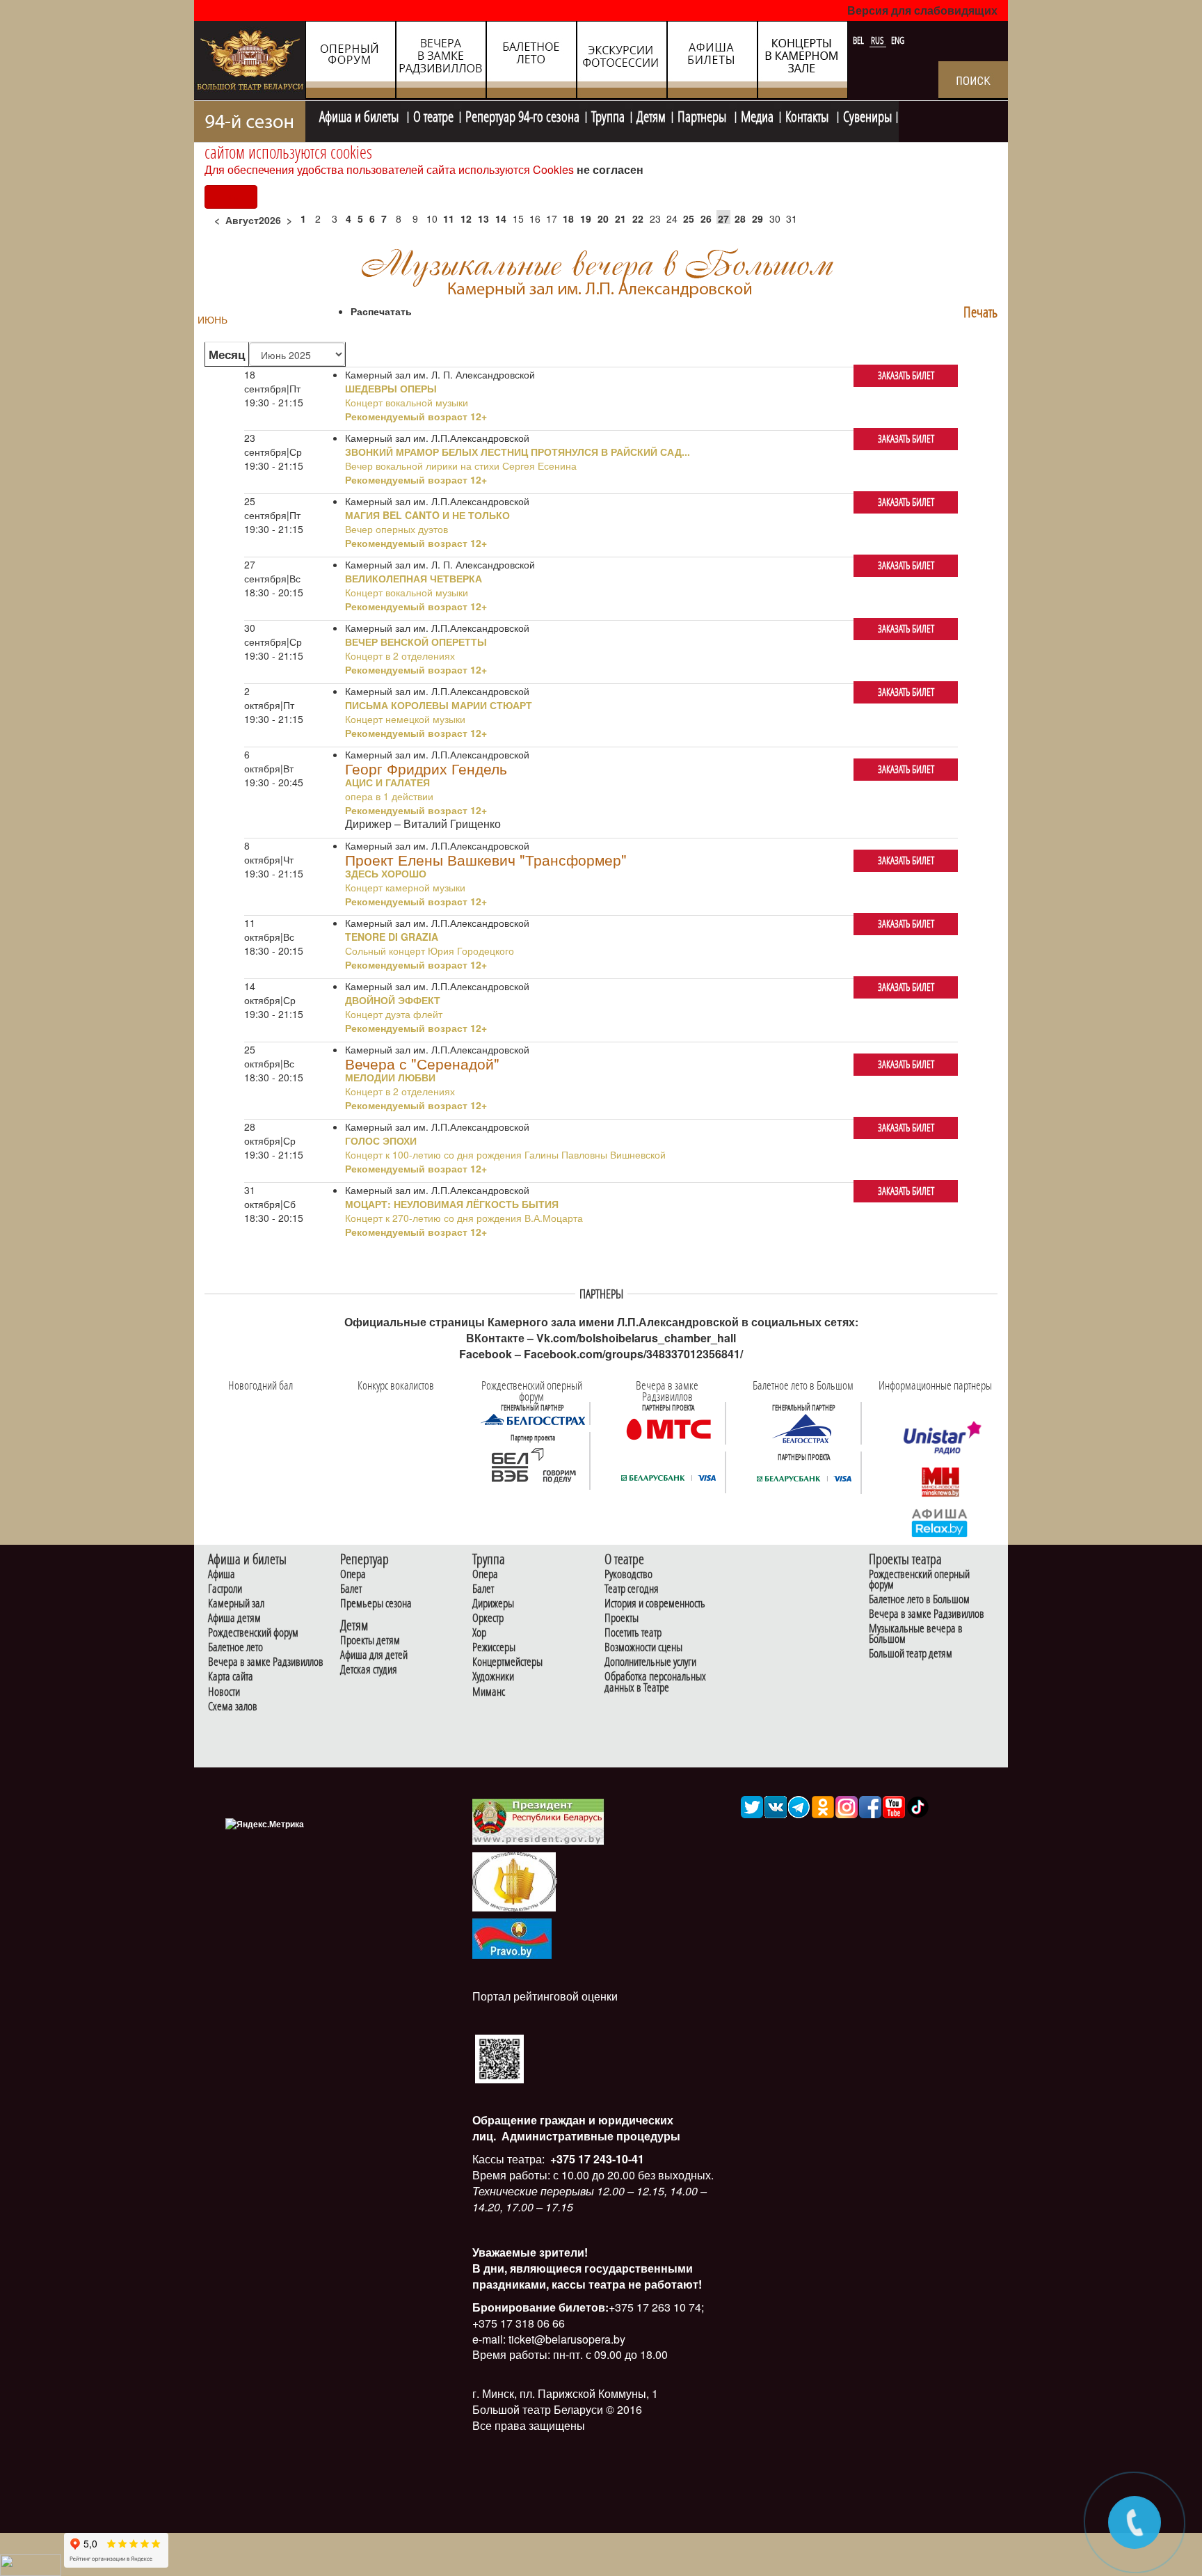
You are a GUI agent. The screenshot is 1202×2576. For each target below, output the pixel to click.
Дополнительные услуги (650, 1662)
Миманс (489, 1692)
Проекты (622, 1618)
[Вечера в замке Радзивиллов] (668, 1428)
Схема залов (233, 1707)
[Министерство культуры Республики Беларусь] (514, 1881)
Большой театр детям (911, 1654)
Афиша (222, 1574)
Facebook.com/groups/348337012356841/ (633, 1354)
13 (483, 218)
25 (689, 218)
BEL (859, 40)
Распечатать (381, 311)
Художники (493, 1677)
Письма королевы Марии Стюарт (439, 705)
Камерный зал (236, 1604)
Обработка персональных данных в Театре (655, 1682)
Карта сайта (231, 1677)
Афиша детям (234, 1618)
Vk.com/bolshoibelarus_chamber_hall (636, 1338)
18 (568, 218)
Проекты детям (370, 1640)
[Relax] (940, 1522)
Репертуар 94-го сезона (522, 115)
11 (449, 218)
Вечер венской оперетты (416, 642)
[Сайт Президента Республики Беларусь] (538, 1821)
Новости (224, 1692)
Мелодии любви (390, 1077)
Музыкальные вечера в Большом (916, 1634)
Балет (351, 1589)
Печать (980, 312)
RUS (879, 40)
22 (638, 218)
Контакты (808, 115)
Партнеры (703, 115)
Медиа (757, 115)
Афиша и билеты (360, 115)
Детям (651, 115)
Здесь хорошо (386, 873)
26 (706, 218)
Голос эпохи (381, 1140)
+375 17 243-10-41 (596, 2159)
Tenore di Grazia (392, 937)
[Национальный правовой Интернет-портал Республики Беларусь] (512, 1937)
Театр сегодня (632, 1589)
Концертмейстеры (507, 1662)
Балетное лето (235, 1647)
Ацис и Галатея (387, 782)
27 (723, 218)
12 (466, 218)
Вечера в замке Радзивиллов (266, 1662)
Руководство (628, 1574)
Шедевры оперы (391, 388)
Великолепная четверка (414, 578)
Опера (353, 1574)
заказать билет (906, 375)
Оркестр (488, 1618)
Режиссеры (494, 1647)
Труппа (608, 115)
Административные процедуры (590, 2136)
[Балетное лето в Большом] (804, 1428)
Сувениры (867, 115)
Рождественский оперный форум (919, 1580)
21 (620, 218)
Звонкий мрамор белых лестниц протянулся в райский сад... (518, 452)
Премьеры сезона (376, 1604)
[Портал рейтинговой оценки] (499, 2057)
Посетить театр (633, 1633)
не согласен (610, 169)
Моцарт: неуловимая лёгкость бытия (452, 1204)
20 (603, 218)
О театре (433, 115)
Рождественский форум (253, 1633)
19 (586, 218)
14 (501, 218)
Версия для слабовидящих (922, 10)
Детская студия (369, 1670)
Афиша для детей (374, 1655)
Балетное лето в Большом (919, 1599)
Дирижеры (493, 1604)
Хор (479, 1633)
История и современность (655, 1604)
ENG (898, 40)
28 (740, 218)
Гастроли (225, 1589)
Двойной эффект (393, 1000)
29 (758, 218)
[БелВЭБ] (533, 1465)
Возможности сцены (643, 1647)
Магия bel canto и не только (427, 515)
